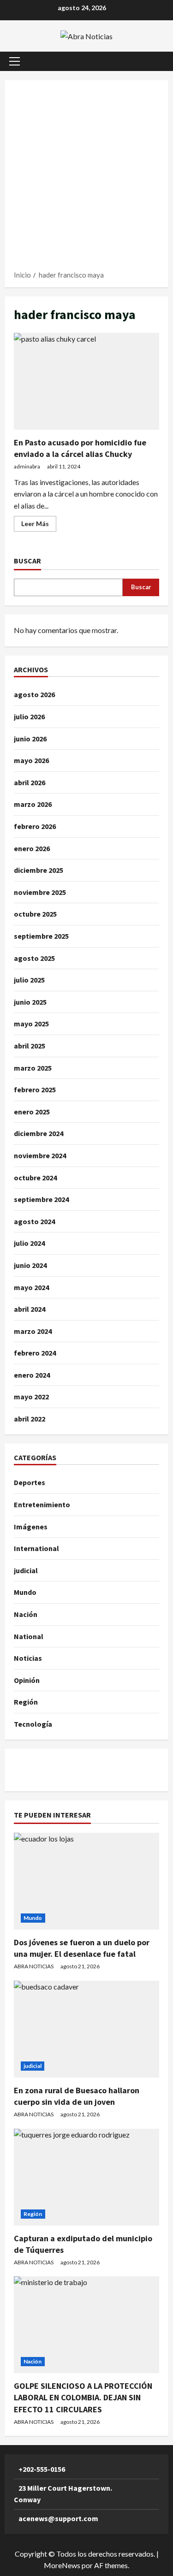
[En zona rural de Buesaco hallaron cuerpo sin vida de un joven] (86, 2029)
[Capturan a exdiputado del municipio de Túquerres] (86, 2177)
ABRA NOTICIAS (34, 1966)
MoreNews (62, 2565)
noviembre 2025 (40, 892)
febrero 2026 (35, 826)
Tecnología (33, 1724)
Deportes (30, 1482)
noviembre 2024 (40, 1155)
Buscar (27, 561)
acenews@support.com (58, 2518)
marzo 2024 (33, 1331)
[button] (15, 61)
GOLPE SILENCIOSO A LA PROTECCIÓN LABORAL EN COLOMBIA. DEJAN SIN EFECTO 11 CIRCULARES (83, 2397)
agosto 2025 (34, 958)
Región (26, 1702)
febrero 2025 (35, 1090)
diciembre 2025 (39, 870)
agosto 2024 (34, 1221)
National (29, 1636)
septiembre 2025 (41, 936)
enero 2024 (32, 1375)
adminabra (27, 466)
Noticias (28, 1658)
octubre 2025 (35, 914)
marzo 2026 (33, 804)
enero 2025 (32, 1112)
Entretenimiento (42, 1504)
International (36, 1548)
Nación (26, 1614)
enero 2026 (32, 848)
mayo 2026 (31, 760)
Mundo (25, 1592)
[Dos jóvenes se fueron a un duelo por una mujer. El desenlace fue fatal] (86, 1881)
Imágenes (31, 1527)
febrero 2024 (35, 1353)
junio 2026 (30, 739)
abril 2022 (30, 1419)
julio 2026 (29, 717)
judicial (26, 1570)
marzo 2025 (33, 1068)
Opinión (27, 1680)
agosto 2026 (34, 694)
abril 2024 (30, 1309)
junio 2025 (30, 1002)
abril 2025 (30, 1046)
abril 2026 (30, 782)
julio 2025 (29, 980)
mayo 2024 (31, 1287)
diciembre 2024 (39, 1133)
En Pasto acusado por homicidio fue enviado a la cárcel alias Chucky (86, 381)
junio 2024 (30, 1265)
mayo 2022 (31, 1397)
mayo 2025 (31, 1024)
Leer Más (39, 525)
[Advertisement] (86, 178)
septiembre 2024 (41, 1199)
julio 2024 (29, 1243)
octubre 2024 (35, 1178)
